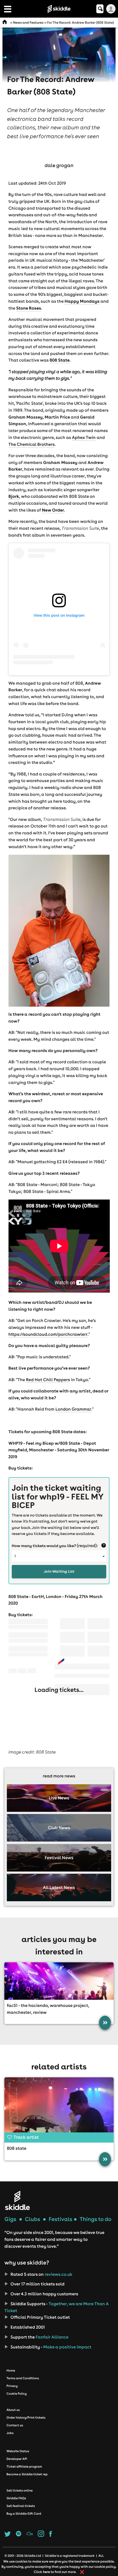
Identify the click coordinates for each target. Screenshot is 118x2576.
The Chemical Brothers (32, 444)
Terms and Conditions (23, 2378)
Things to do (95, 2219)
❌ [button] (82, 2572)
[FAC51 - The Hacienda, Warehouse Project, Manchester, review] (59, 1981)
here (46, 2572)
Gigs (10, 2219)
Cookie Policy (17, 2394)
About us (13, 2410)
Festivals (61, 2219)
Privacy (12, 2386)
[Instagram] (41, 2535)
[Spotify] (19, 2535)
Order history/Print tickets (26, 2417)
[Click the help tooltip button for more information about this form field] (104, 1546)
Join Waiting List (59, 1571)
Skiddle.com (59, 9)
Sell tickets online (19, 2490)
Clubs (33, 2219)
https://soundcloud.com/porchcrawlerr (48, 1334)
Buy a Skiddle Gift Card (24, 2514)
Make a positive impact (66, 2347)
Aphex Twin (83, 438)
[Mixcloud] (29, 2535)
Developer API (17, 2459)
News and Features (28, 23)
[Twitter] (8, 2535)
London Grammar (73, 1409)
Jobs (10, 2433)
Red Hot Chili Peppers (48, 1380)
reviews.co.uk (58, 2274)
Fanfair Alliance (52, 2337)
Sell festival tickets (20, 2506)
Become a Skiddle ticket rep (27, 2474)
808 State (17, 2148)
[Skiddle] (17, 2200)
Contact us (15, 2425)
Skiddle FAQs (16, 2498)
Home (11, 2370)
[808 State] (59, 2108)
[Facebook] (50, 2535)
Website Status (18, 2451)
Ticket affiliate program (24, 2466)
